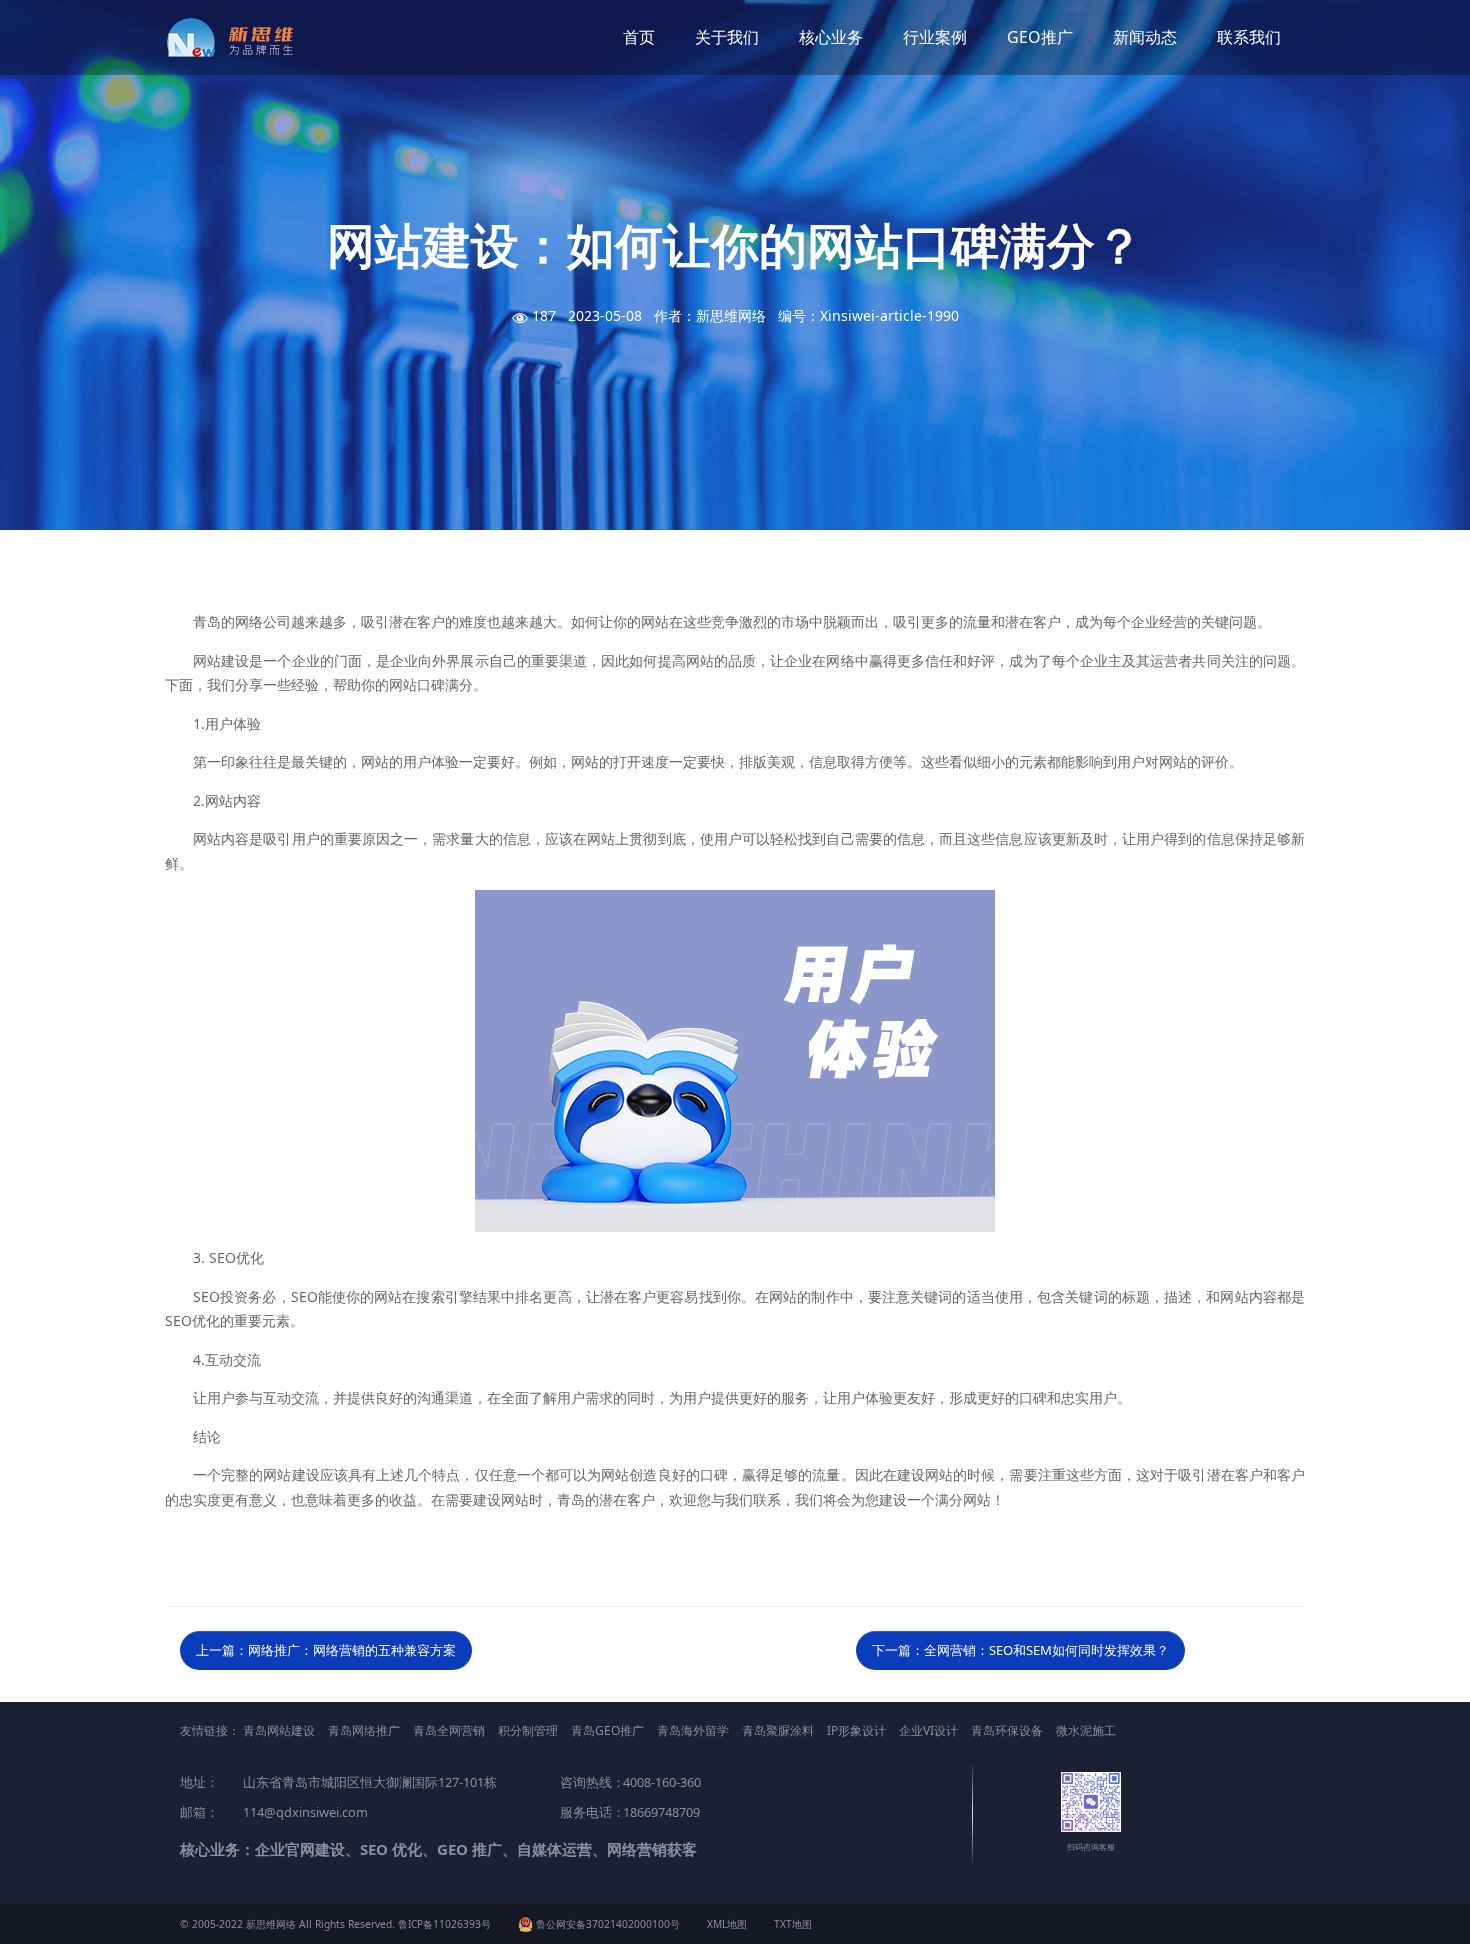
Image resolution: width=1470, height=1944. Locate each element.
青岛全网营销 (449, 1730)
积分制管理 (528, 1730)
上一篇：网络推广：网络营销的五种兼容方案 (326, 1650)
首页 (639, 37)
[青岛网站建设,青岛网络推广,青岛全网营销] (237, 37)
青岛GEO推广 (607, 1730)
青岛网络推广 (364, 1730)
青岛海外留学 (693, 1730)
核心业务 (831, 37)
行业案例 (935, 37)
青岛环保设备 (1007, 1730)
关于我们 (727, 37)
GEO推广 (1040, 37)
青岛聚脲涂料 (778, 1730)
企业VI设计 (928, 1730)
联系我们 (1249, 37)
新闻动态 (1145, 37)
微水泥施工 (1086, 1730)
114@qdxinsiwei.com (305, 1812)
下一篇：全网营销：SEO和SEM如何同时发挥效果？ (1020, 1650)
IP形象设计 (856, 1730)
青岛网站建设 (279, 1730)
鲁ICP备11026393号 (444, 1924)
